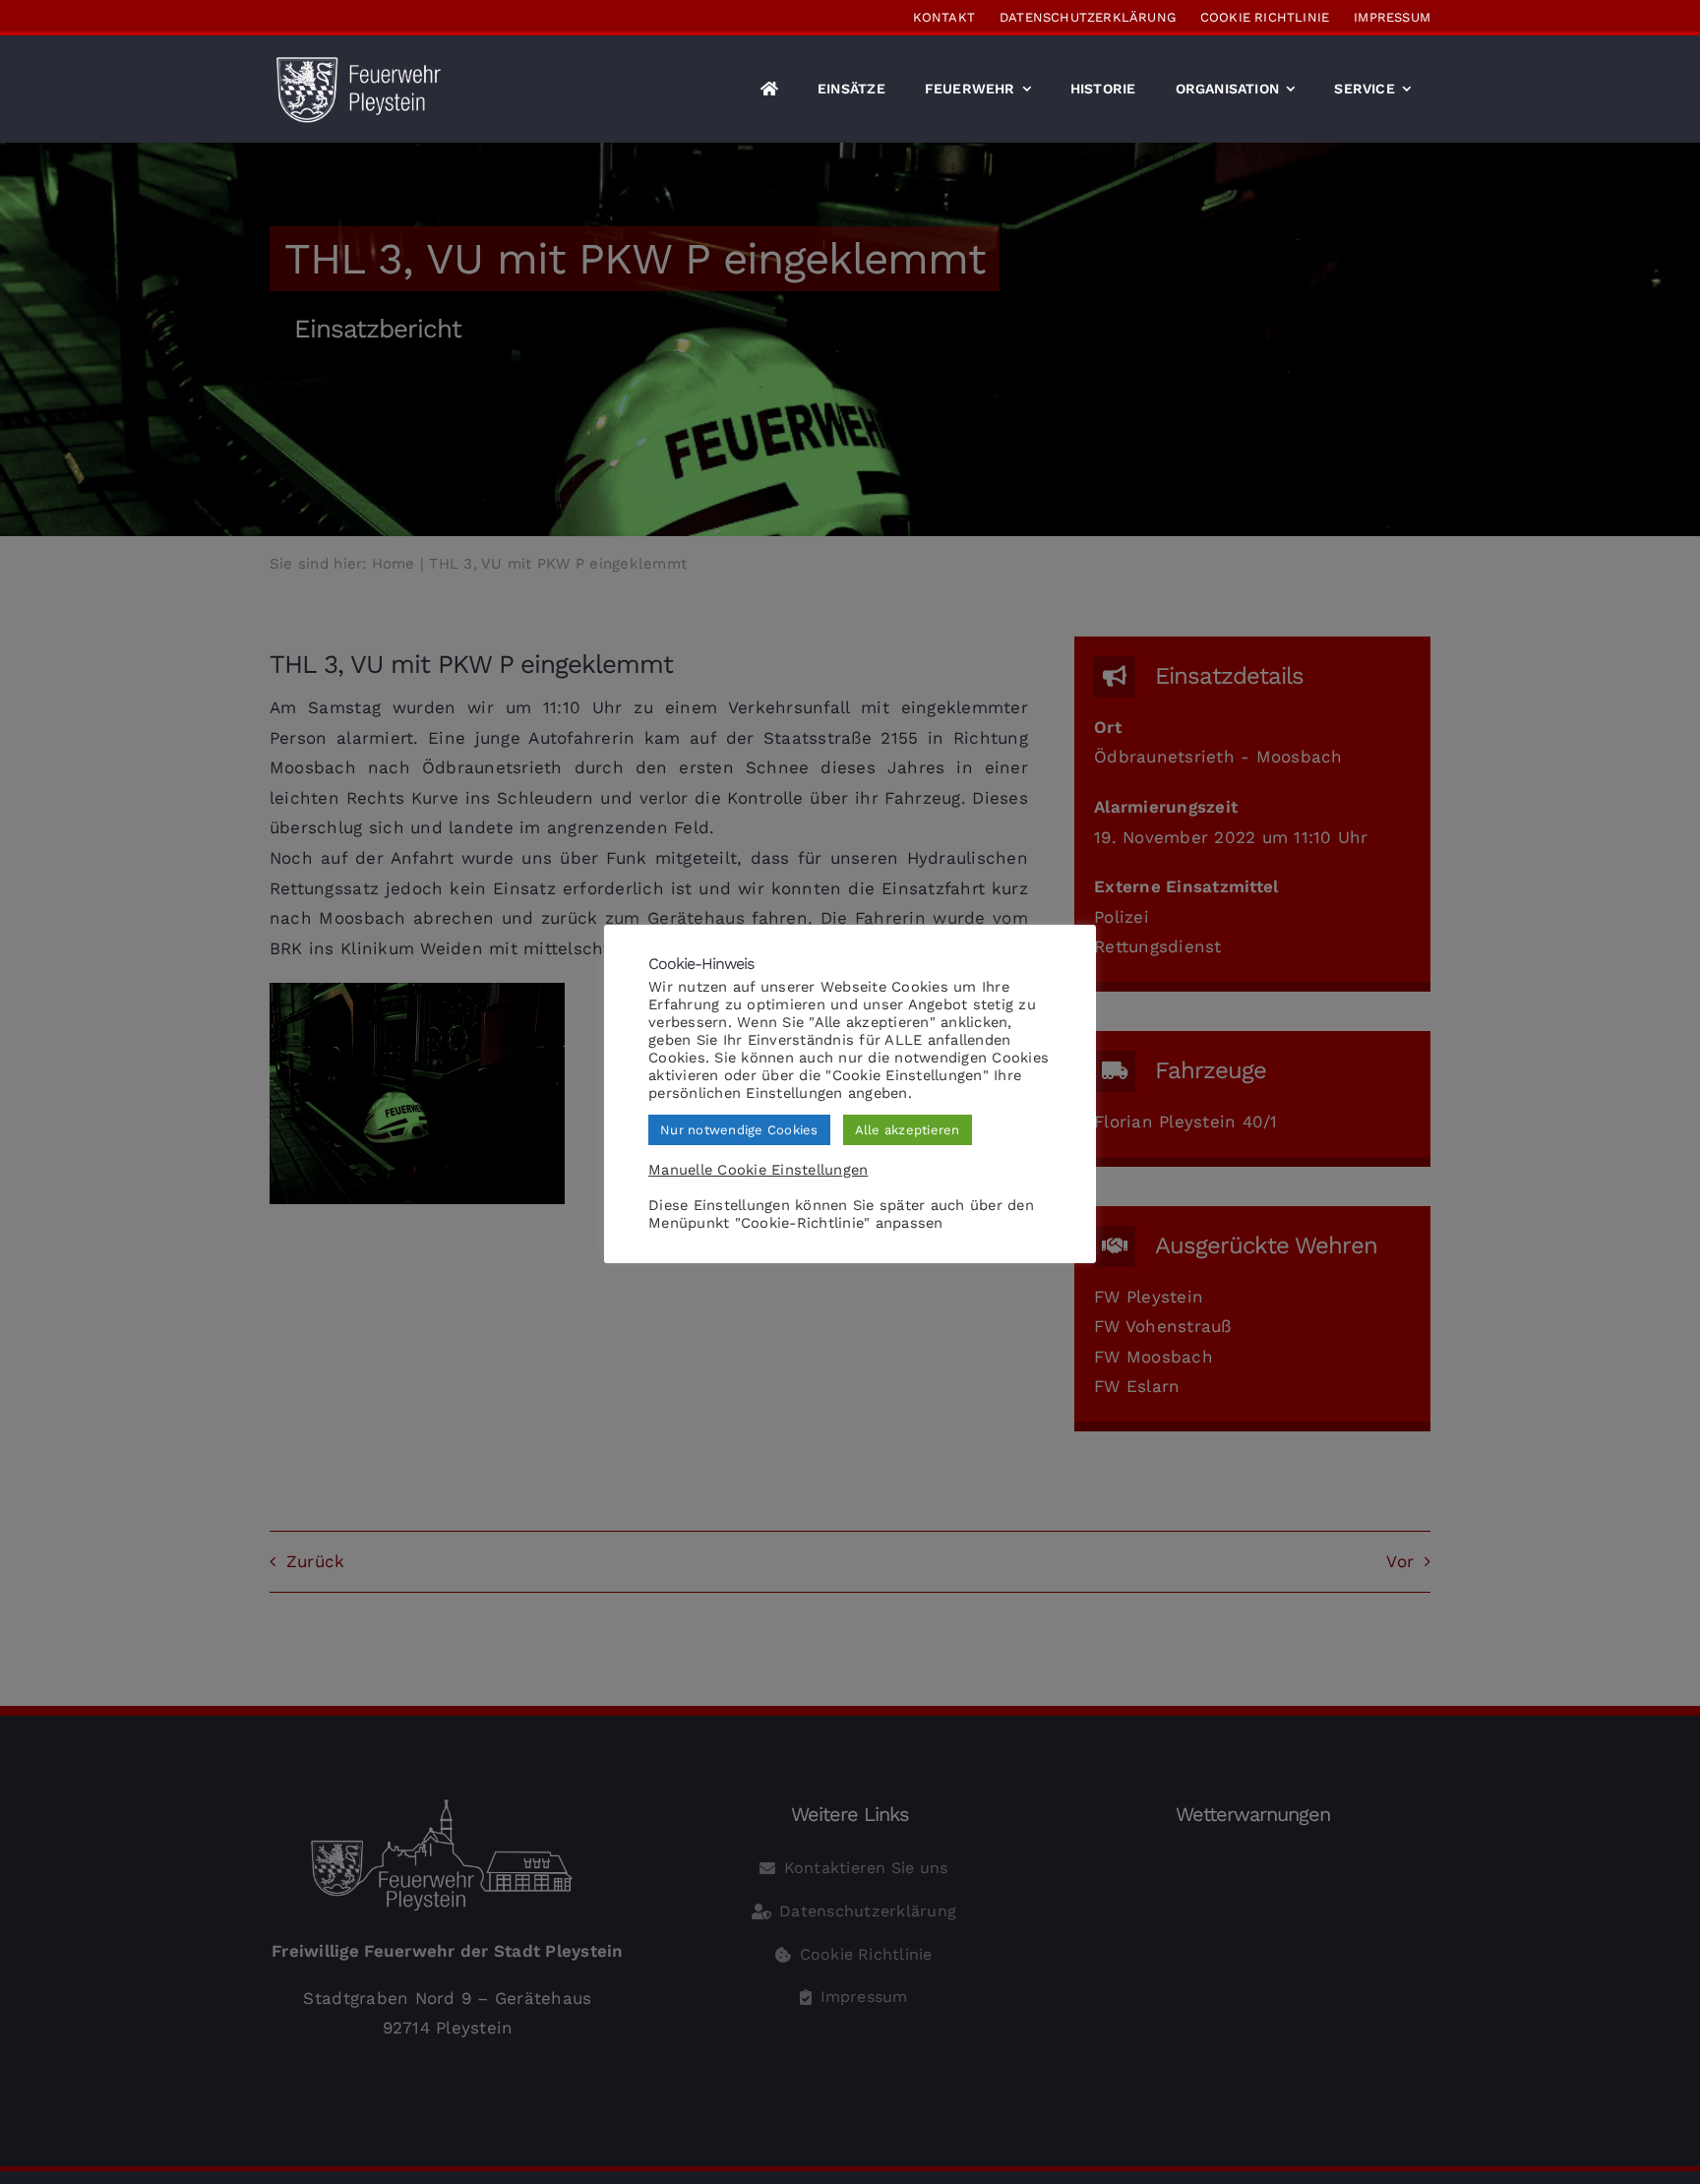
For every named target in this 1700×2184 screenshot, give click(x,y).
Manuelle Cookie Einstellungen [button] (758, 1170)
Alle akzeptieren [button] (908, 1130)
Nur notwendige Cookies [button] (739, 1130)
